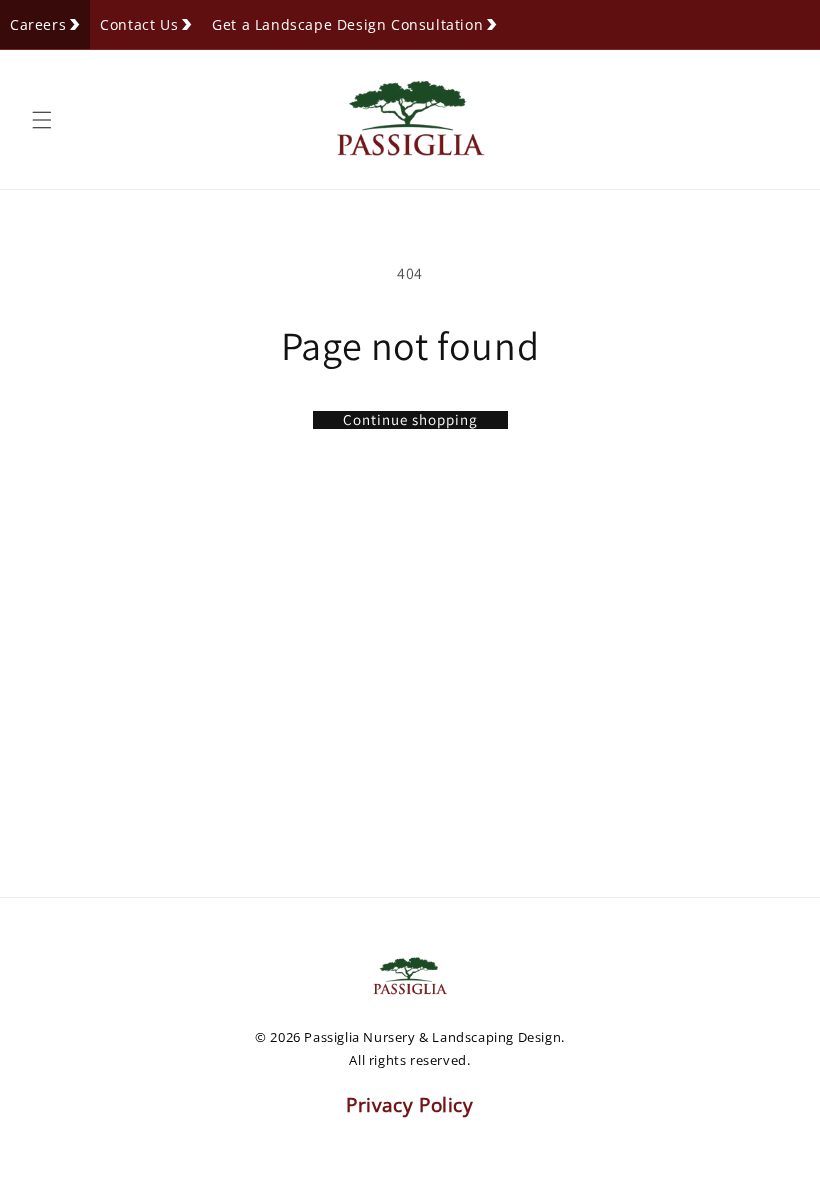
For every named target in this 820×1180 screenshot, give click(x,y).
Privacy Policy (409, 1105)
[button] (42, 120)
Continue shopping (410, 420)
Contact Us (139, 24)
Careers (38, 24)
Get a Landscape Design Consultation (347, 24)
